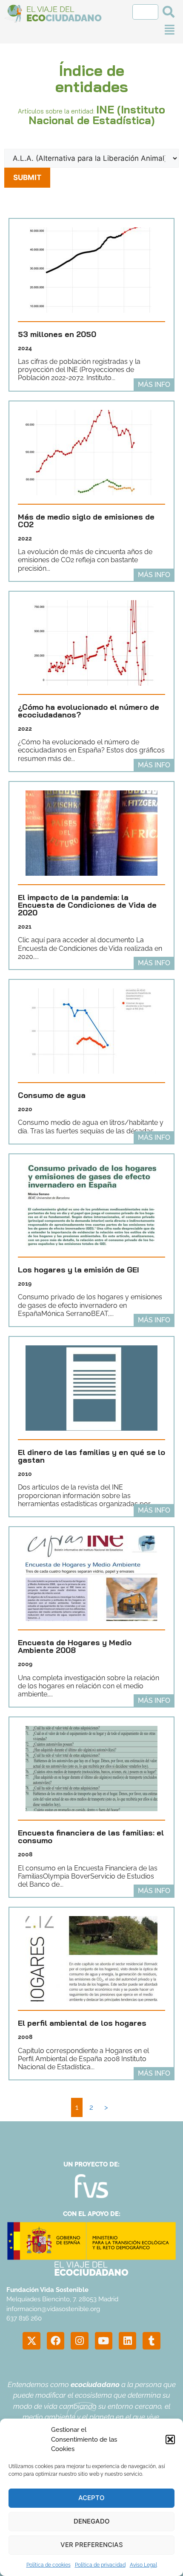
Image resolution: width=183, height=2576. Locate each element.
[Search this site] (145, 12)
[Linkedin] (127, 2341)
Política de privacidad (100, 2565)
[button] (170, 2440)
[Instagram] (79, 2341)
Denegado (92, 2521)
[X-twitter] (31, 2341)
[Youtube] (104, 2341)
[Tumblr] (151, 2341)
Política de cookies (49, 2565)
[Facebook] (56, 2341)
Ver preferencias (92, 2545)
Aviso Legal (143, 2565)
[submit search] (169, 12)
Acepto (91, 2498)
